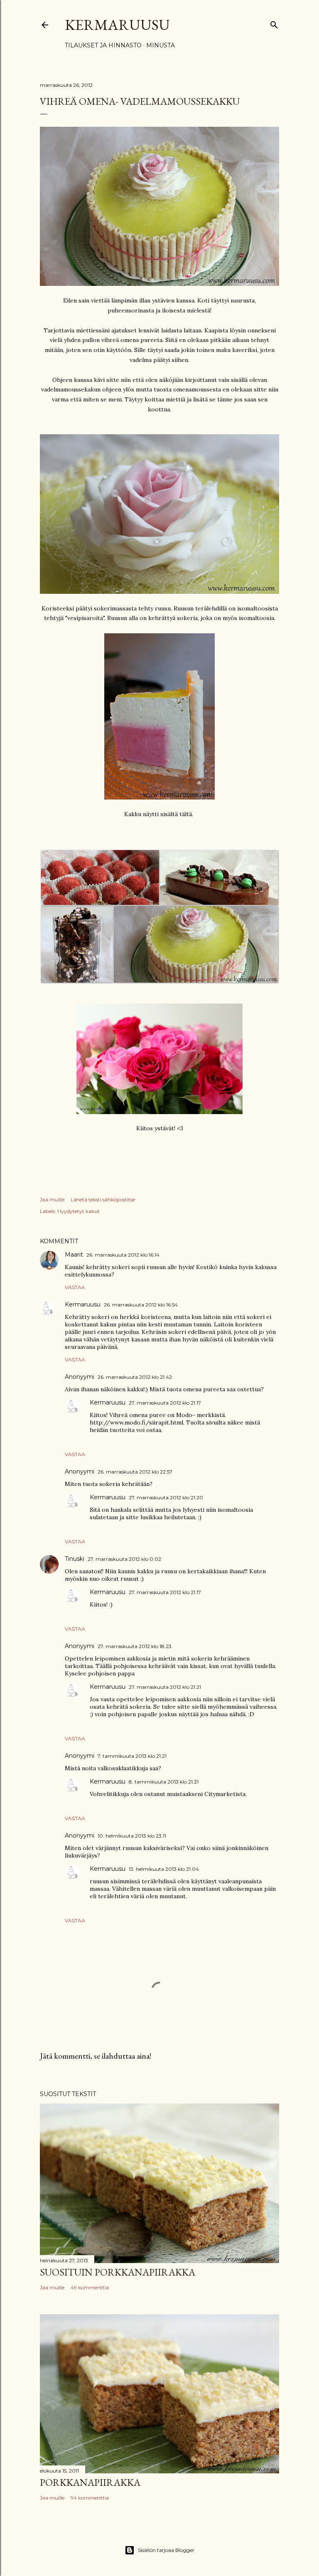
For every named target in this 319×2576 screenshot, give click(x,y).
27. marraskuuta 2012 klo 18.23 (135, 1646)
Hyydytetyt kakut (79, 1211)
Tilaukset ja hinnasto (103, 45)
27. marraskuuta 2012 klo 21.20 (166, 1497)
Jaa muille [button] (52, 1199)
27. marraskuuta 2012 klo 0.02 (124, 1559)
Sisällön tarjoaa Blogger (166, 2550)
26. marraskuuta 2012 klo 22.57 (135, 1472)
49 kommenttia (90, 2287)
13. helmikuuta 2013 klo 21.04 (164, 1869)
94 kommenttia (90, 2498)
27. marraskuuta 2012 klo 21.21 (165, 1687)
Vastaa (75, 1287)
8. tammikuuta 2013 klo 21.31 (164, 1782)
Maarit (74, 1255)
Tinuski (75, 1559)
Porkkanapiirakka (90, 2482)
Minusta (161, 45)
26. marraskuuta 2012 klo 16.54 (141, 1305)
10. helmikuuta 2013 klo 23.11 (132, 1836)
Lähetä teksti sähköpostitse (103, 1199)
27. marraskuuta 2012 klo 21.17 (165, 1403)
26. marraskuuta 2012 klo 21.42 (135, 1377)
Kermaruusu (117, 25)
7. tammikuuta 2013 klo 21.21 (132, 1756)
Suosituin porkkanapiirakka (118, 2272)
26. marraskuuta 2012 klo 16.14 (123, 1255)
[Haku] (274, 23)
